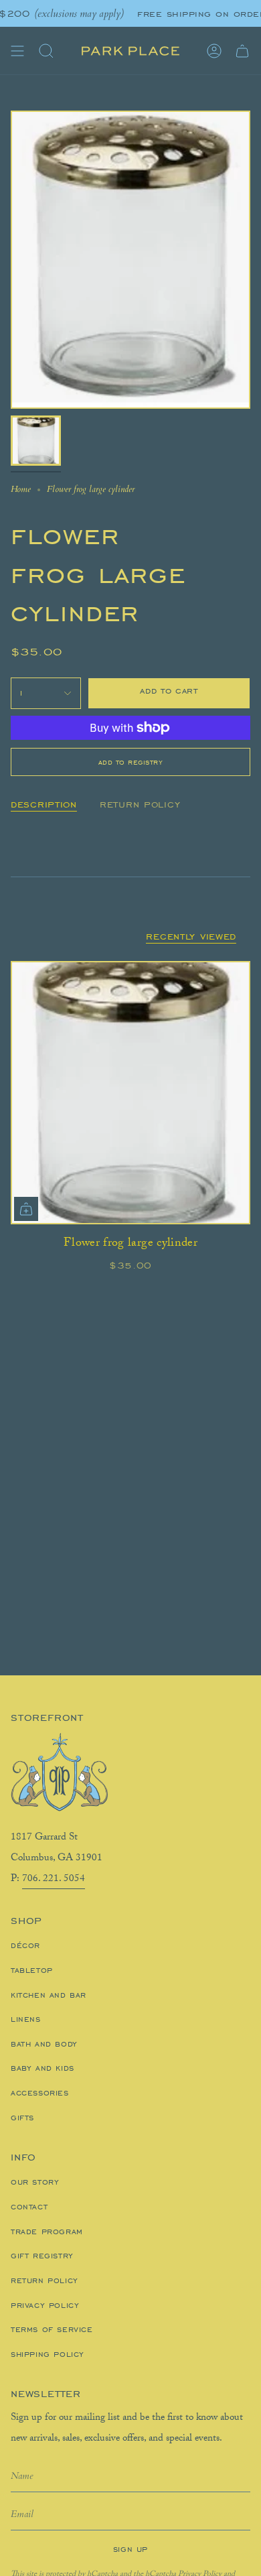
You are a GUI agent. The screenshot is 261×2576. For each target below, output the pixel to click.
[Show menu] (17, 51)
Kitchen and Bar (49, 1995)
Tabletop (32, 1970)
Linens (26, 2019)
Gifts (22, 2118)
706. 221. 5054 (54, 1880)
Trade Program (47, 2232)
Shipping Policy (48, 2354)
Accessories (40, 2093)
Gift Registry (42, 2256)
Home (21, 489)
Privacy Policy (45, 2305)
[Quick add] (26, 1209)
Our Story (35, 2182)
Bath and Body (44, 2044)
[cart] (242, 51)
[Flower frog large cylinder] (130, 1093)
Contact (29, 2207)
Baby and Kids (42, 2068)
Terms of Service (52, 2329)
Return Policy (45, 2280)
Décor (25, 1945)
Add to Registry (131, 762)
